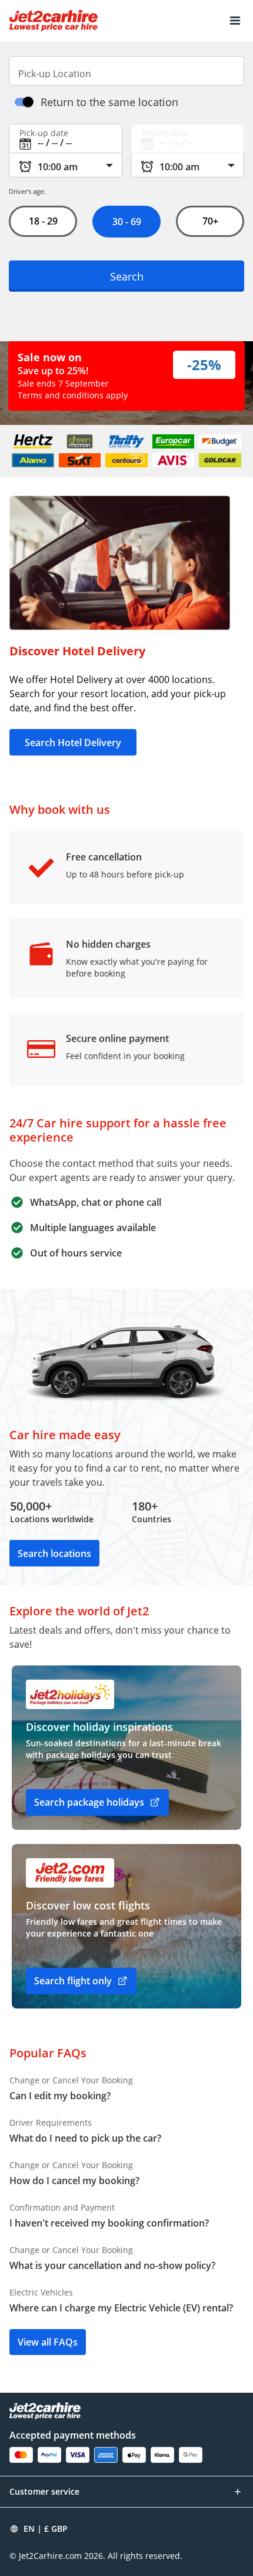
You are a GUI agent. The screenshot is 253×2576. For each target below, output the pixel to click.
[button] (235, 21)
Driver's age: (27, 191)
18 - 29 (43, 221)
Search (127, 276)
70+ (210, 221)
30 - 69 (126, 222)
